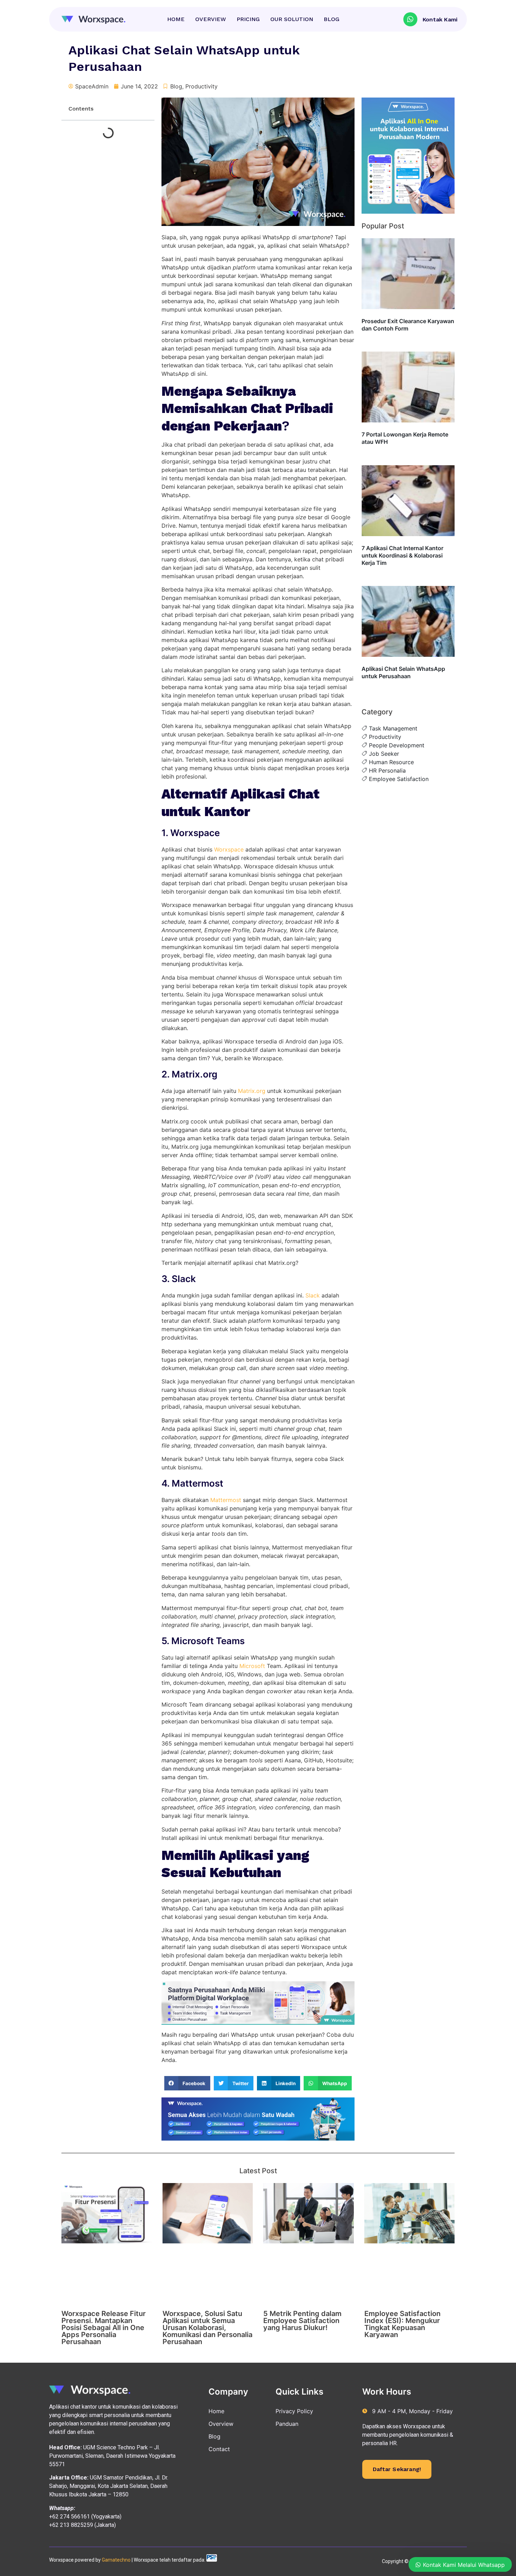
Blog (176, 86)
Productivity (201, 86)
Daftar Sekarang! (397, 2469)
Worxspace (229, 849)
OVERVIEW (211, 19)
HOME (176, 19)
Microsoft (253, 1666)
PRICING (248, 19)
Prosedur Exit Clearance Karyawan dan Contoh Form (408, 325)
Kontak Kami (440, 19)
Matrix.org (252, 1091)
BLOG (332, 19)
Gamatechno (116, 2560)
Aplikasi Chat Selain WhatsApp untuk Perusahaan (403, 672)
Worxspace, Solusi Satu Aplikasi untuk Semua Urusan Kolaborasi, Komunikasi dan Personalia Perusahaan (207, 2328)
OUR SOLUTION (292, 19)
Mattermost (227, 1500)
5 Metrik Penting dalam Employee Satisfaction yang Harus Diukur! (302, 2321)
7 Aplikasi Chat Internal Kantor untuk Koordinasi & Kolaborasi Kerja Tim (402, 555)
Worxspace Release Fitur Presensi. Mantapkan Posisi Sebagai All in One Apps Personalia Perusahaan (104, 2328)
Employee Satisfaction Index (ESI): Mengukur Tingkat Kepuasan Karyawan (402, 2324)
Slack (313, 1295)
